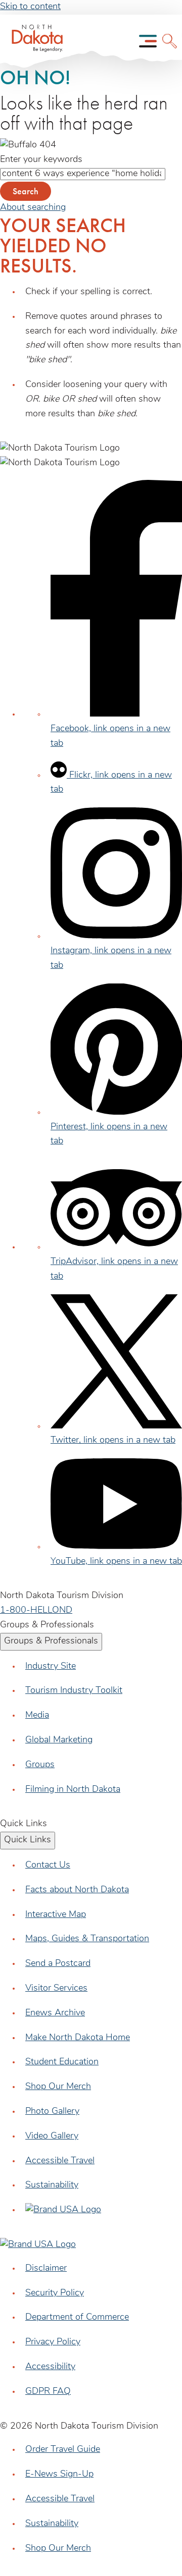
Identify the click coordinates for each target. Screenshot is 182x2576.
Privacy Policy (53, 2342)
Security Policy (55, 2293)
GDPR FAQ (48, 2392)
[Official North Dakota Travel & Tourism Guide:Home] (34, 41)
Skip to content (30, 7)
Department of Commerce (77, 2318)
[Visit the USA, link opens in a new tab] (63, 2210)
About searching (33, 208)
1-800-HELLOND (36, 1611)
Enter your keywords (41, 160)
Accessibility (50, 2367)
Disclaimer (46, 2269)
